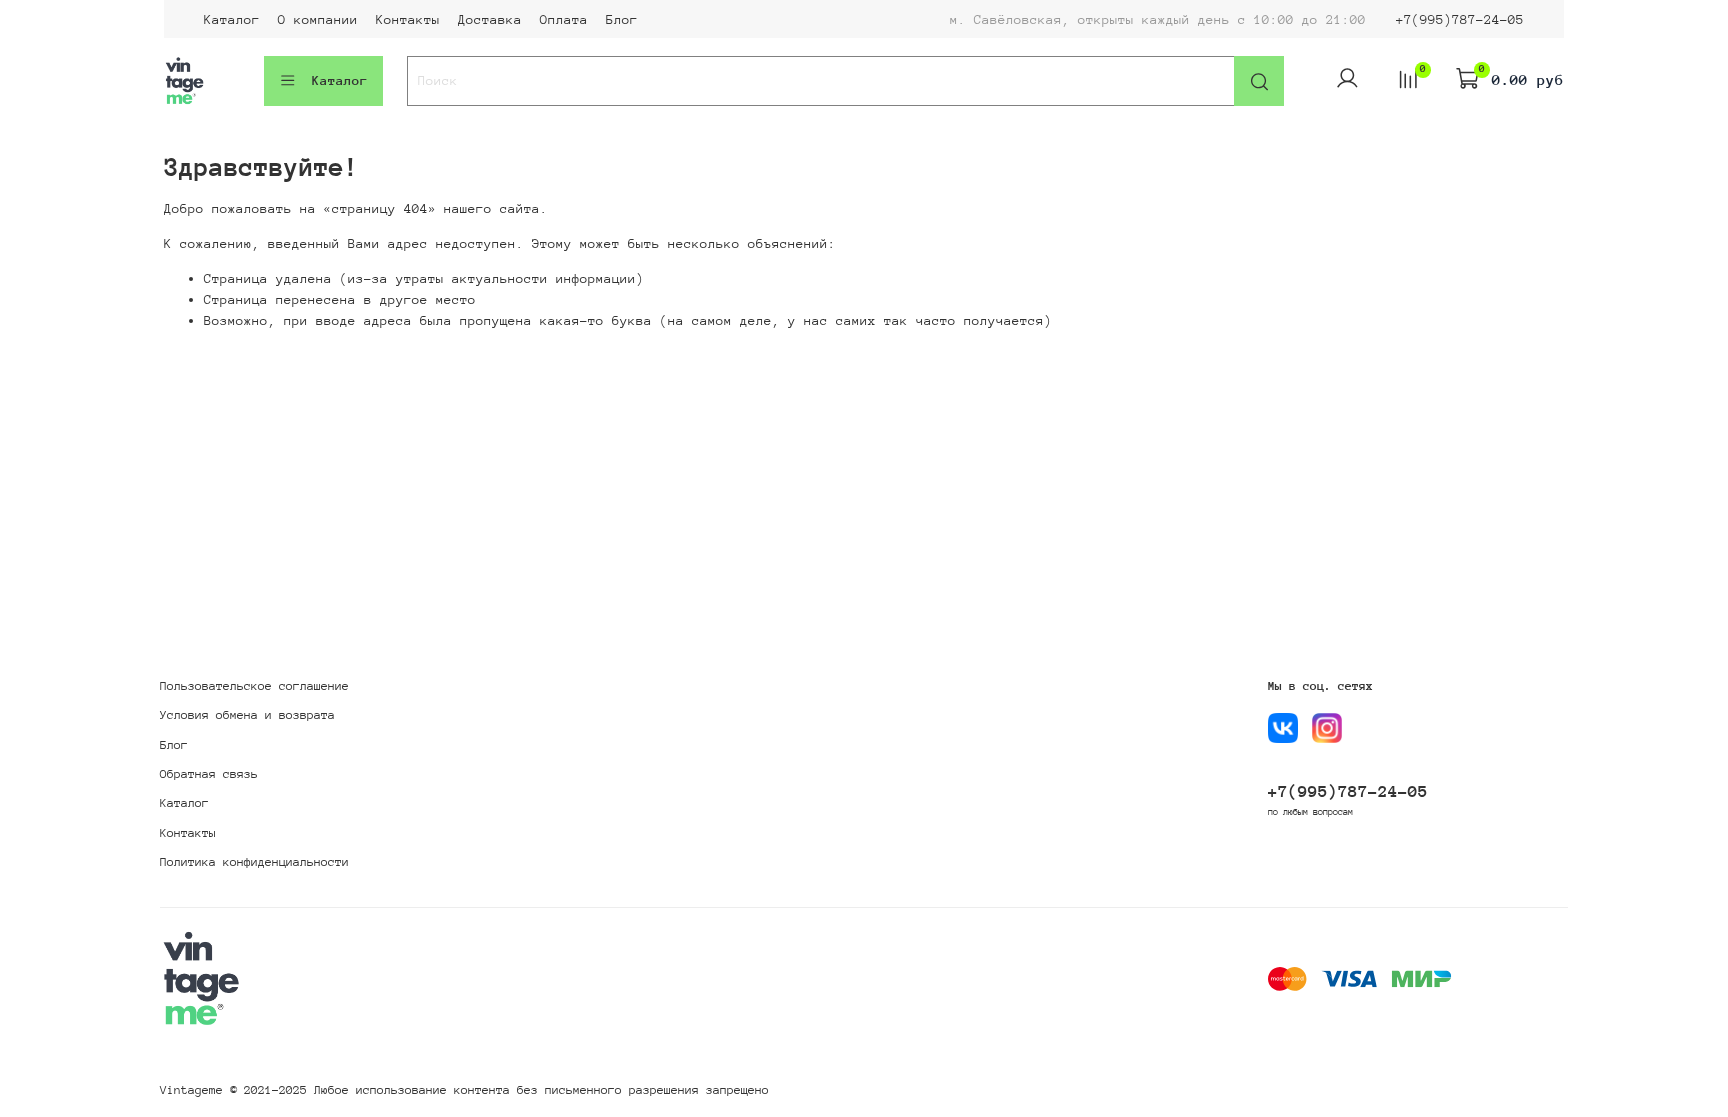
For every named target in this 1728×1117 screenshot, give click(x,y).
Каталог (232, 19)
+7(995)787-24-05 (1460, 19)
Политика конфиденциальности (254, 862)
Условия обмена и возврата (247, 715)
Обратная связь (209, 774)
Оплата (564, 19)
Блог (622, 19)
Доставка (490, 19)
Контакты (408, 19)
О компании (318, 19)
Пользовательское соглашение (254, 686)
